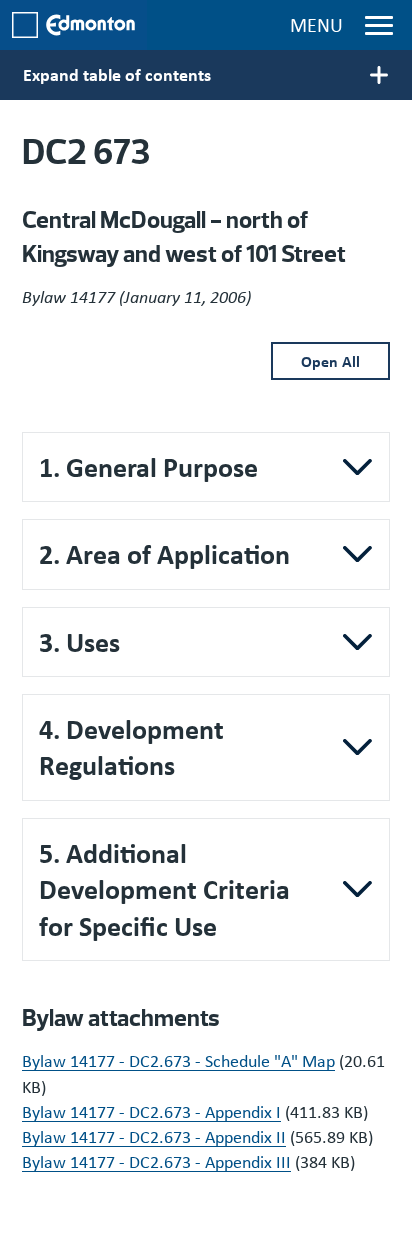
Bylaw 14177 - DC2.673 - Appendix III (156, 1162)
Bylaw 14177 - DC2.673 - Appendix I (151, 1112)
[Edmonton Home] (73, 25)
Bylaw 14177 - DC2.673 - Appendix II (154, 1137)
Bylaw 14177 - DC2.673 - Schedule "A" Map (178, 1061)
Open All (330, 361)
